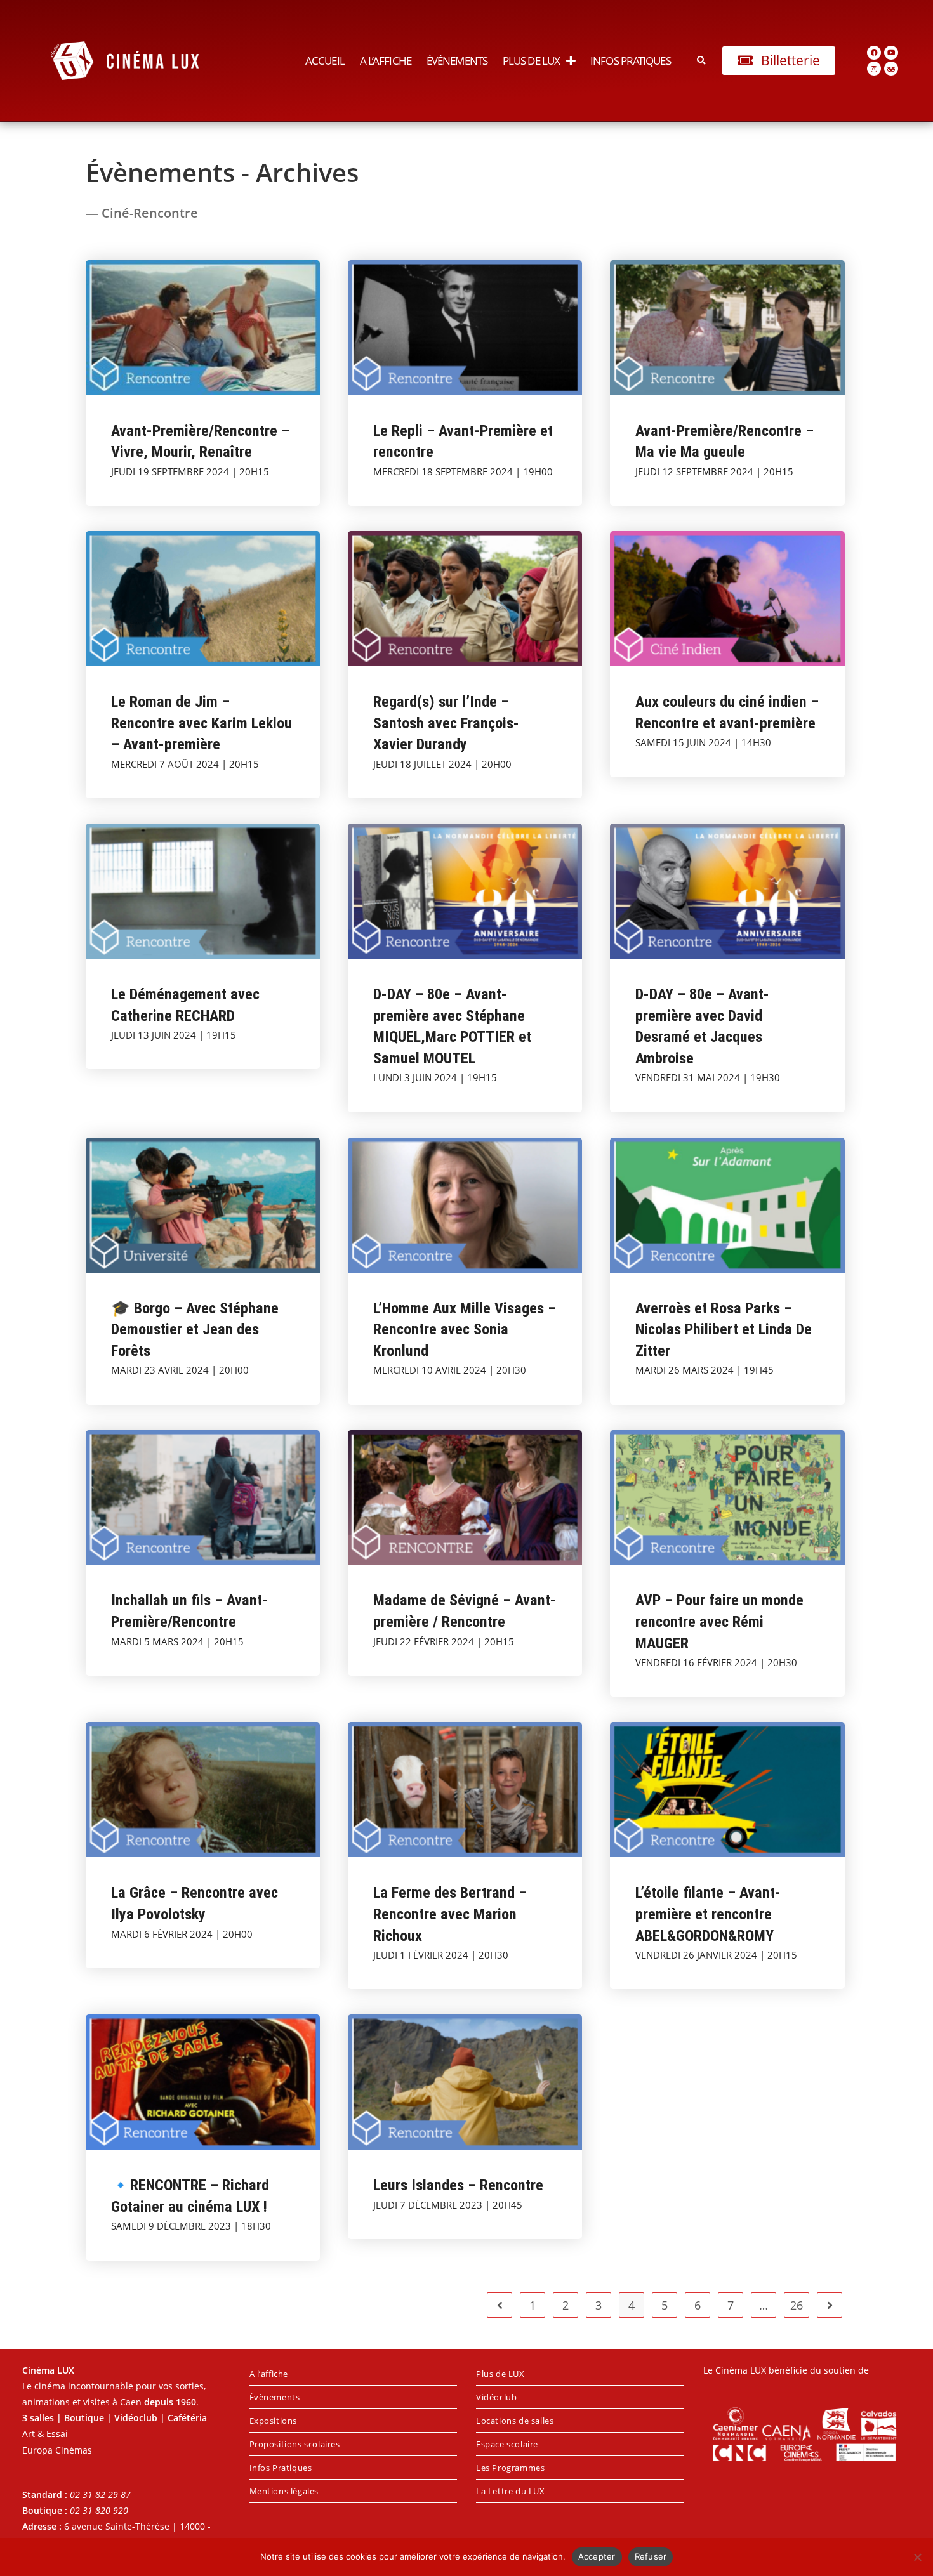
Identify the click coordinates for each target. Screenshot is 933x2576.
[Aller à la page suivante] (830, 2305)
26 (797, 2305)
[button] (702, 61)
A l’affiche (386, 61)
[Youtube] (891, 53)
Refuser (651, 2556)
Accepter (597, 2556)
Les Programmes (510, 2468)
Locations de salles (515, 2421)
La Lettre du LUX (511, 2491)
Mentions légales (284, 2491)
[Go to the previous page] (500, 2305)
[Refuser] (917, 2557)
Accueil (325, 61)
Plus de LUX (531, 61)
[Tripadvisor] (891, 69)
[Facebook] (874, 53)
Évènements (275, 2397)
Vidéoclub (496, 2397)
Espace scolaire (507, 2444)
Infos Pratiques (631, 61)
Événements (457, 61)
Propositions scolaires (295, 2444)
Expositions (274, 2421)
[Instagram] (874, 69)
